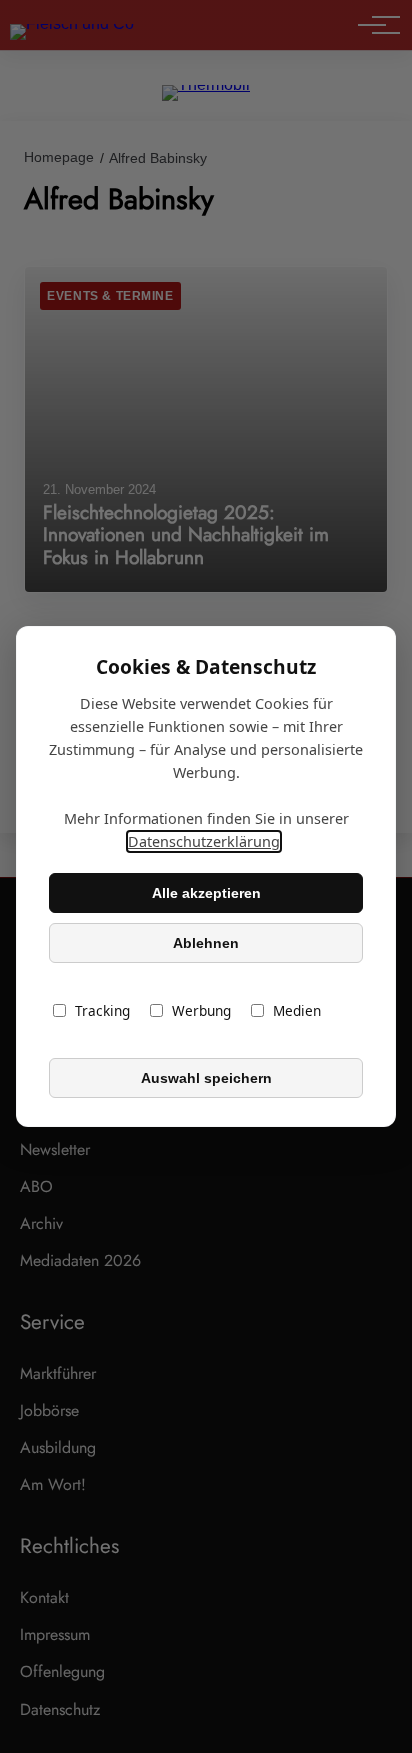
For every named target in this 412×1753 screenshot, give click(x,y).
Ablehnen (206, 943)
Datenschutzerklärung (204, 841)
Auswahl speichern (206, 1078)
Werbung (201, 1010)
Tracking (102, 1010)
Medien (297, 1010)
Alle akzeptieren (206, 893)
